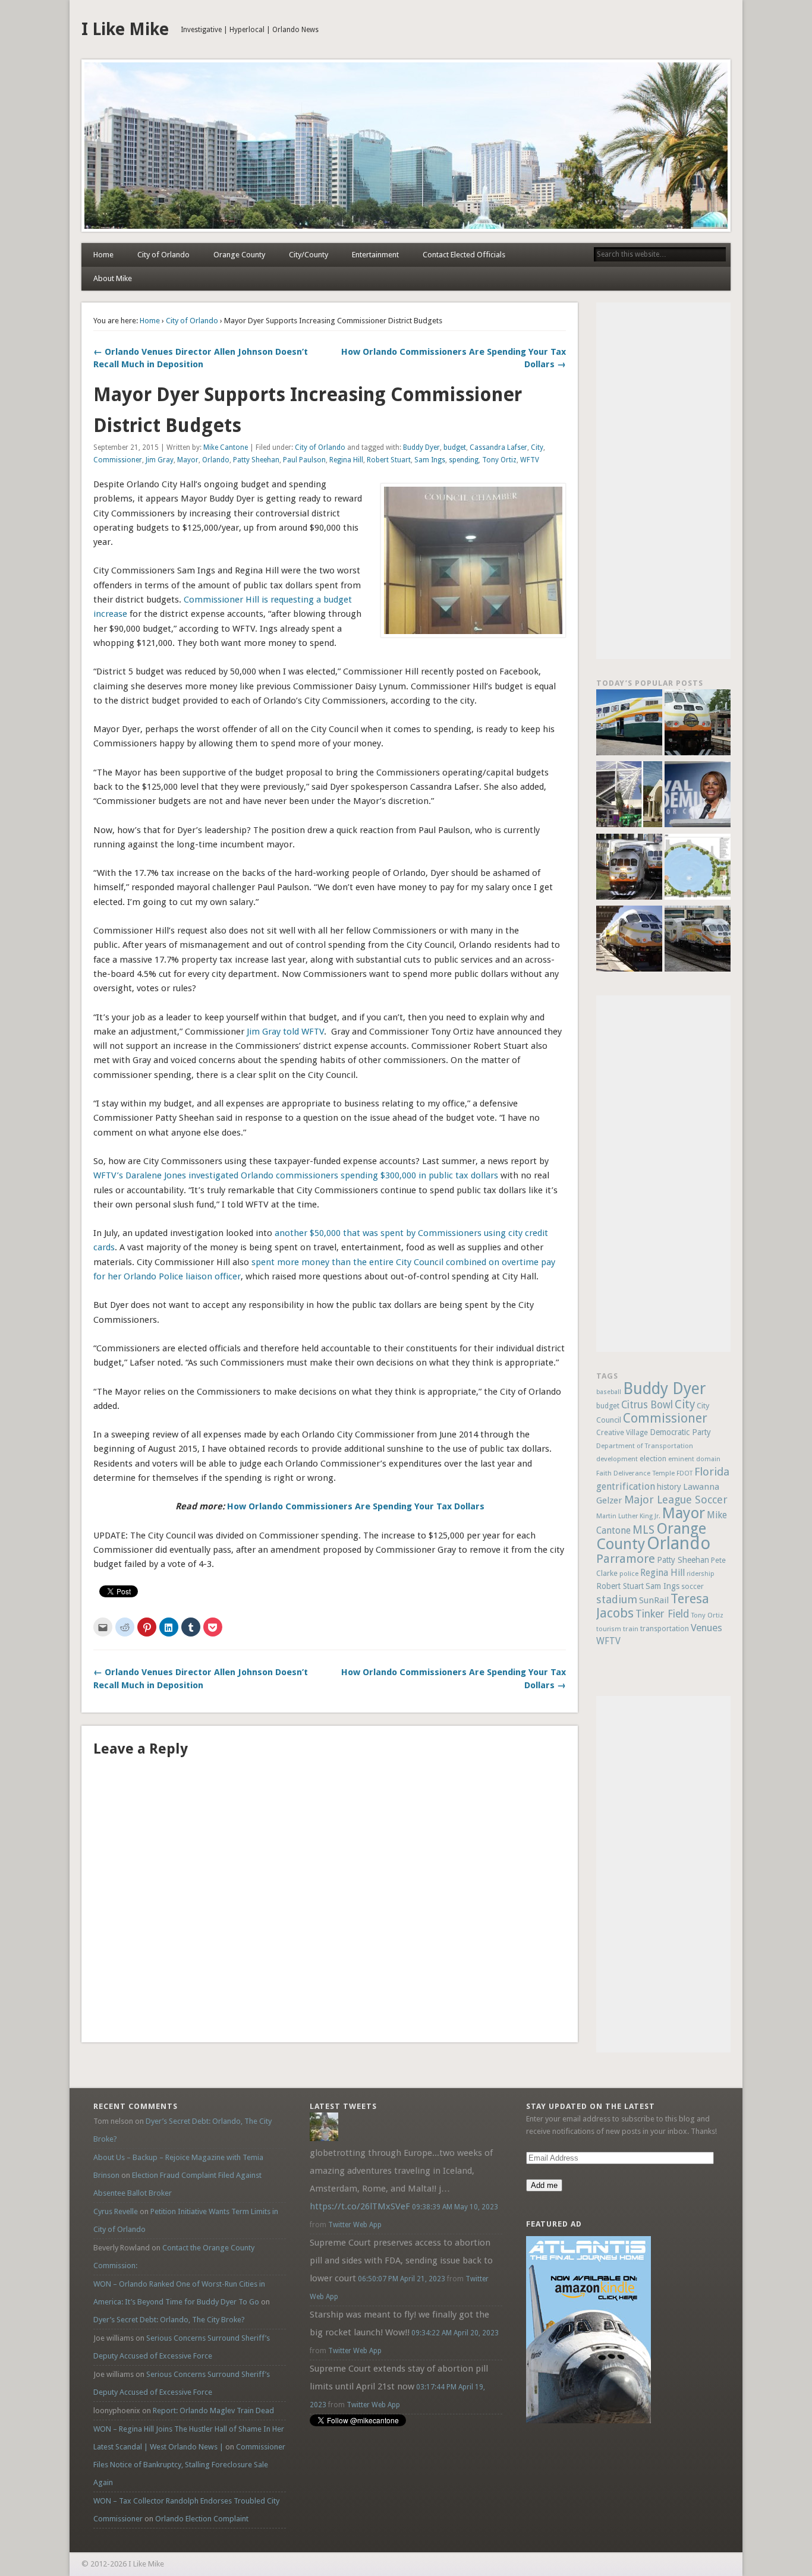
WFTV (530, 460)
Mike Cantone (226, 447)
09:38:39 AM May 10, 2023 (455, 2207)
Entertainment (375, 255)
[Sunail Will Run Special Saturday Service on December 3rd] (629, 940)
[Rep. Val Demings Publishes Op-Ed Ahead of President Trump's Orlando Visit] (698, 796)
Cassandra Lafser (498, 447)
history (669, 1487)
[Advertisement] (663, 481)
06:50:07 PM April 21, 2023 (402, 2279)
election (653, 1459)
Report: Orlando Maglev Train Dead (213, 2411)
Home (103, 255)
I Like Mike (125, 29)
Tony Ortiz (499, 460)
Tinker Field (662, 1614)
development (617, 1459)
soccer (693, 1586)
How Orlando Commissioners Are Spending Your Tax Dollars (356, 1506)
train (631, 1629)
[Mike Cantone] (324, 2138)
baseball (609, 1392)
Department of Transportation (645, 1446)
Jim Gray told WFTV (285, 1032)
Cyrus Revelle (116, 2211)
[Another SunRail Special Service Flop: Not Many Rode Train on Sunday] (698, 724)
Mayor (188, 460)
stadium (617, 1599)
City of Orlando (163, 255)
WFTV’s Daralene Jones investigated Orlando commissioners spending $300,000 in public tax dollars (296, 1175)
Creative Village (622, 1433)
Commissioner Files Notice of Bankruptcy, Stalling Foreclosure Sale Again (189, 2465)
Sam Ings (430, 460)
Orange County (239, 255)
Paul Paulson (304, 460)
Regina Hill (346, 460)
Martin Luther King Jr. (628, 1516)
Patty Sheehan (256, 460)
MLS (643, 1530)
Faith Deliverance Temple (635, 1473)
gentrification (626, 1486)
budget (455, 447)
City (537, 447)
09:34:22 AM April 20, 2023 (455, 2333)
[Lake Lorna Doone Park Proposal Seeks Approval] (698, 868)
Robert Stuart (389, 460)
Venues (706, 1628)
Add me (544, 2185)
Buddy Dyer (421, 447)
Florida (712, 1472)
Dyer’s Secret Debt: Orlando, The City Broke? (169, 2320)
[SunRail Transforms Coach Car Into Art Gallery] (629, 724)
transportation (665, 1629)
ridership (701, 1574)
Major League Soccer (676, 1500)
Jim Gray (160, 460)
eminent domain (694, 1459)
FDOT (684, 1473)
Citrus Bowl (647, 1405)
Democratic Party (680, 1432)
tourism (609, 1629)
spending (464, 460)
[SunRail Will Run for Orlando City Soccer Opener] (629, 868)
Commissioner (118, 460)
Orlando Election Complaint (202, 2519)
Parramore (626, 1559)
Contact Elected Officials (464, 255)
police (629, 1574)
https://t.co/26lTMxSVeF (360, 2206)
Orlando (216, 460)
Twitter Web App (355, 2225)
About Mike (113, 278)
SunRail (654, 1600)
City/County (309, 255)
